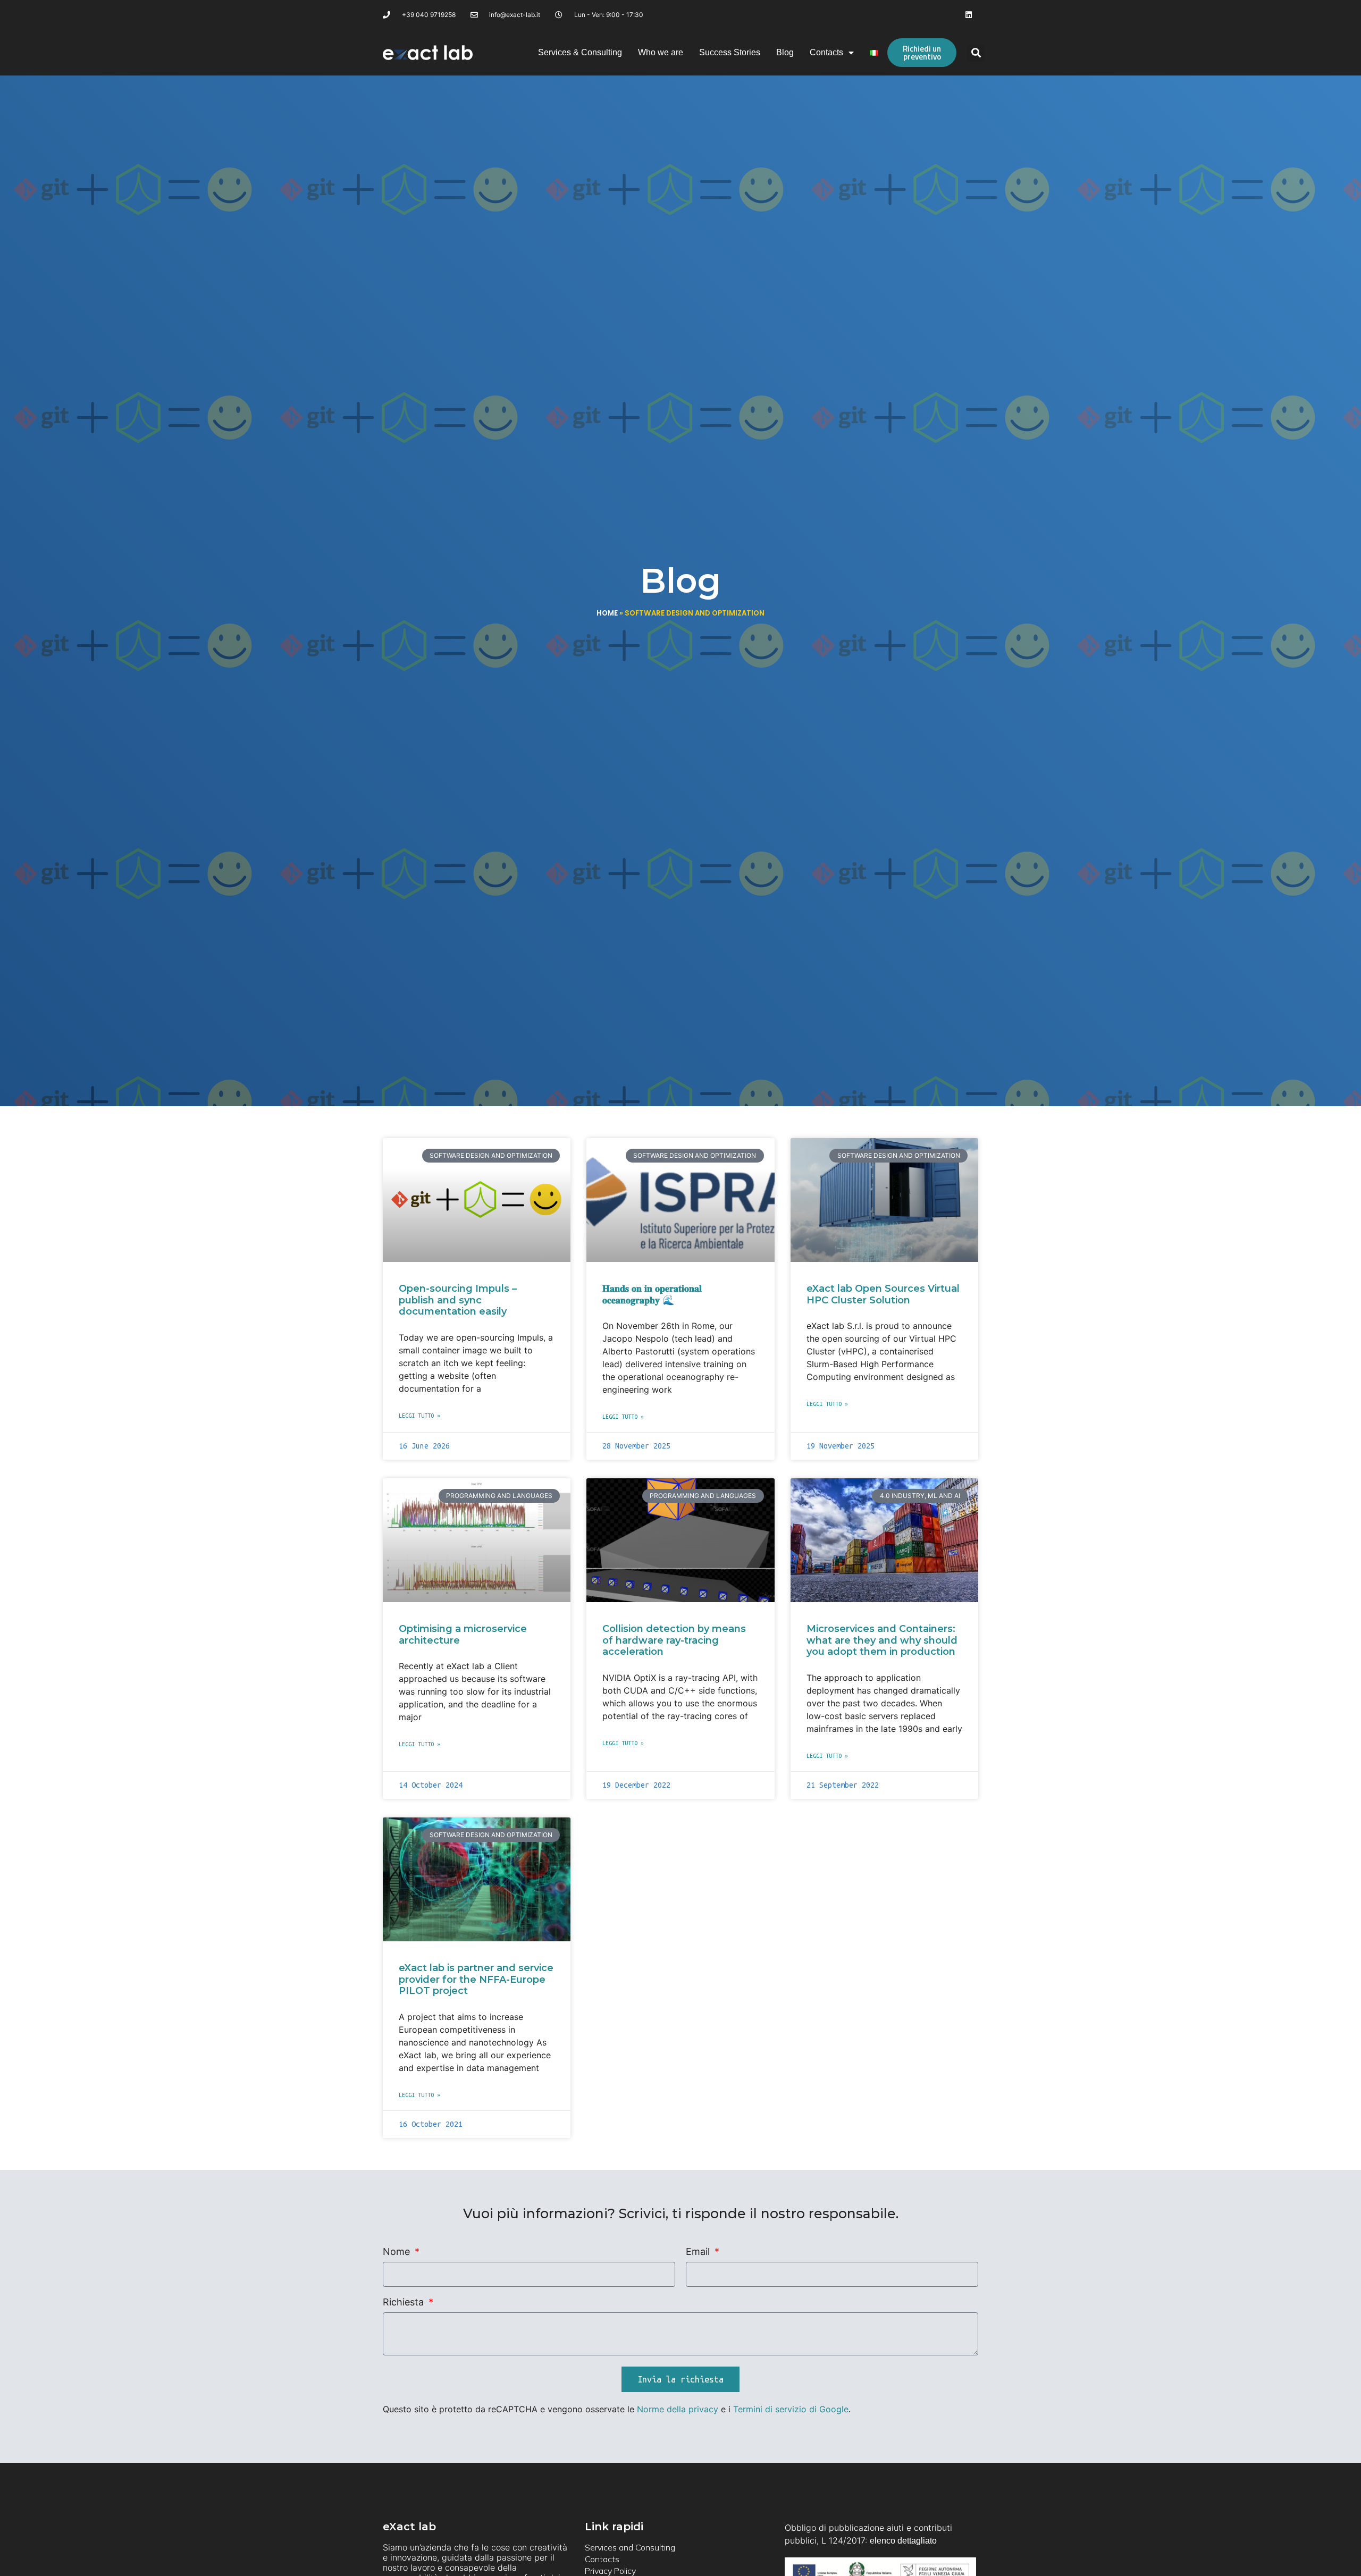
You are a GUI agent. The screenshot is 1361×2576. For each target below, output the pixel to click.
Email (699, 2252)
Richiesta (405, 2303)
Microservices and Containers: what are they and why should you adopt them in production (882, 1640)
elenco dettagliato (903, 2541)
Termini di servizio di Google (791, 2409)
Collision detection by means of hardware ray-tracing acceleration (674, 1640)
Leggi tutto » (419, 1416)
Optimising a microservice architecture (463, 1635)
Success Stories (730, 52)
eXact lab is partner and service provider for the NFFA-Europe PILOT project (476, 1979)
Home (607, 613)
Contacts (826, 52)
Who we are (661, 52)
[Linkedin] (969, 15)
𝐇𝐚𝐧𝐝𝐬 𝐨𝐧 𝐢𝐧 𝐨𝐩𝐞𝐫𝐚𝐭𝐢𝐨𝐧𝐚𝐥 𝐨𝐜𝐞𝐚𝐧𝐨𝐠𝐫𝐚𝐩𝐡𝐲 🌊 (652, 1294)
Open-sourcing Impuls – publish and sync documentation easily (458, 1300)
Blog (785, 52)
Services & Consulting (580, 52)
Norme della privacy (678, 2409)
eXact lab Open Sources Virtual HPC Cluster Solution (883, 1294)
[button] (976, 53)
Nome (398, 2252)
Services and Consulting (630, 2547)
